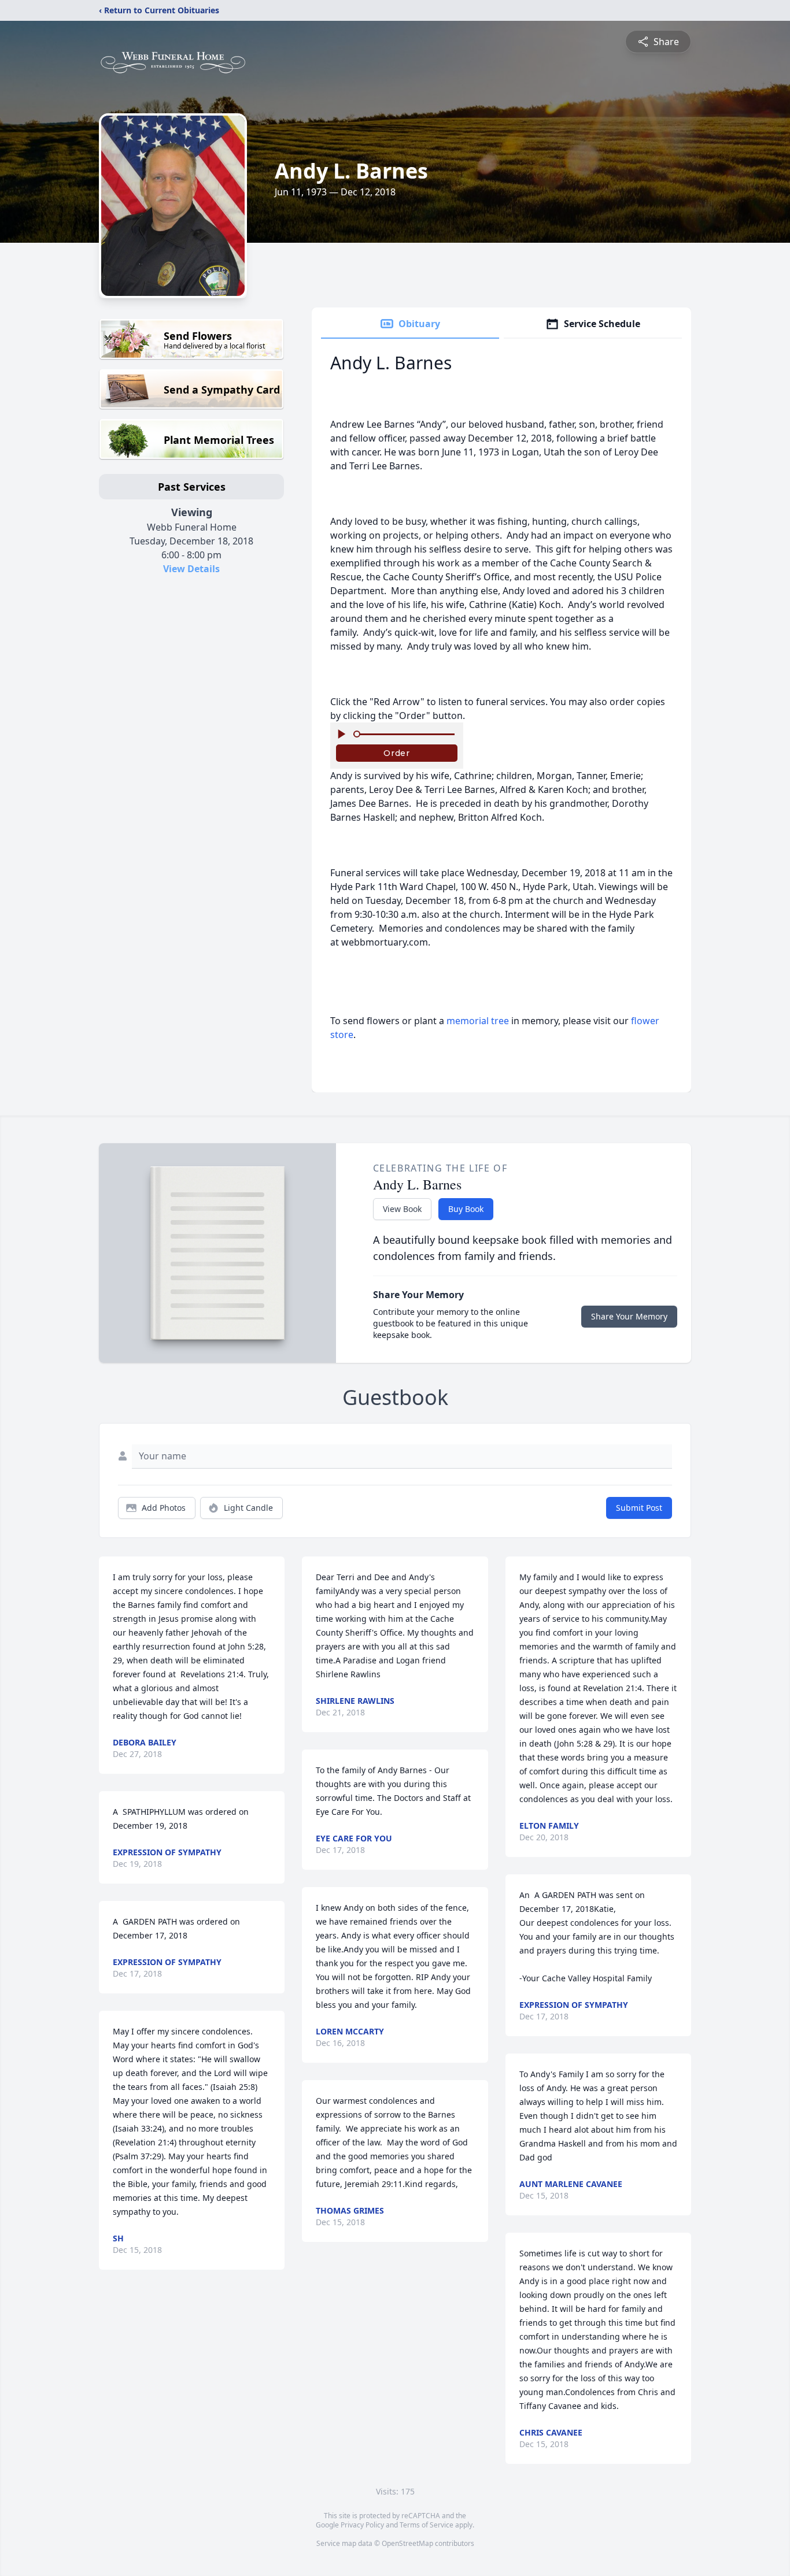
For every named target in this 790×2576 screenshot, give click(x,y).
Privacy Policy (362, 2525)
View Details (191, 569)
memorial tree (478, 1021)
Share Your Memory (629, 1316)
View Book (402, 1209)
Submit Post (639, 1508)
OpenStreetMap (407, 2543)
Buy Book (466, 1209)
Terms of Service (427, 2525)
